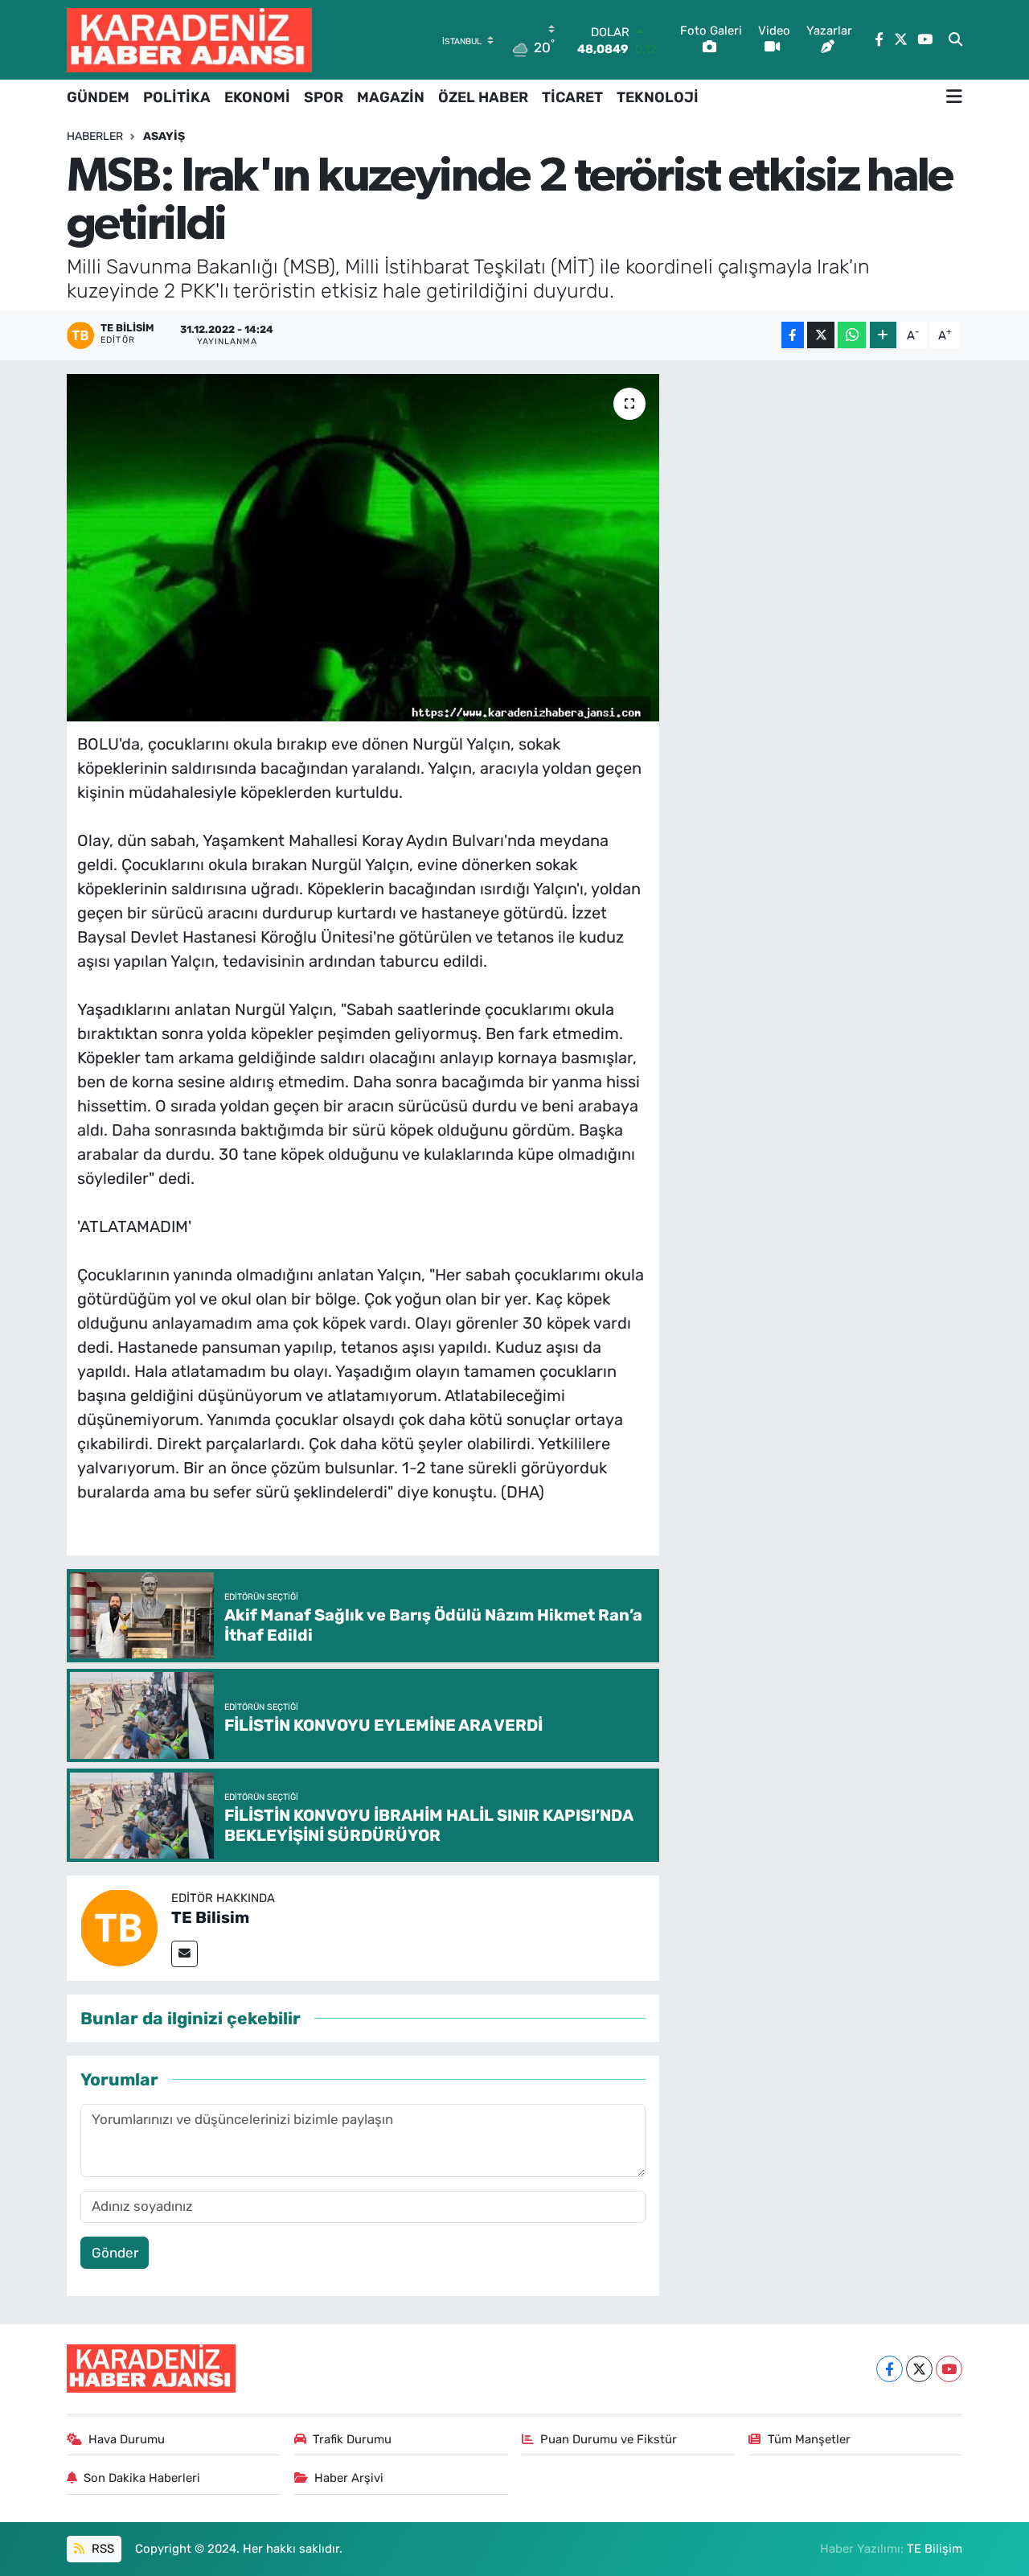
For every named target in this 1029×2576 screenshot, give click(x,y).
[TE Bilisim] (119, 1927)
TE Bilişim (935, 2549)
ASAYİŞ (164, 136)
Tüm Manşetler (809, 2439)
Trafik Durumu (352, 2439)
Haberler (95, 136)
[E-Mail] (184, 1954)
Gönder (115, 2253)
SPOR (324, 97)
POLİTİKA (177, 97)
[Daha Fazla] (883, 335)
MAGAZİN (391, 97)
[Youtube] (949, 2369)
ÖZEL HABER (483, 97)
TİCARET (572, 97)
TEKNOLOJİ (658, 97)
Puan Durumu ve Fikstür (609, 2439)
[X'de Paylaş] (821, 335)
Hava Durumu (127, 2439)
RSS (101, 2549)
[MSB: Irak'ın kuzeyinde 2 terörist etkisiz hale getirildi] (363, 548)
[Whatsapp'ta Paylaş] (852, 335)
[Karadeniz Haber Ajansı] (189, 40)
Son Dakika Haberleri (142, 2478)
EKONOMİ (257, 97)
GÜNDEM (98, 97)
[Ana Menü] (954, 97)
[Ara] (955, 40)
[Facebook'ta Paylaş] (793, 335)
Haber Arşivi (349, 2478)
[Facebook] (890, 2369)
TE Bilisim (210, 1917)
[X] (919, 2369)
